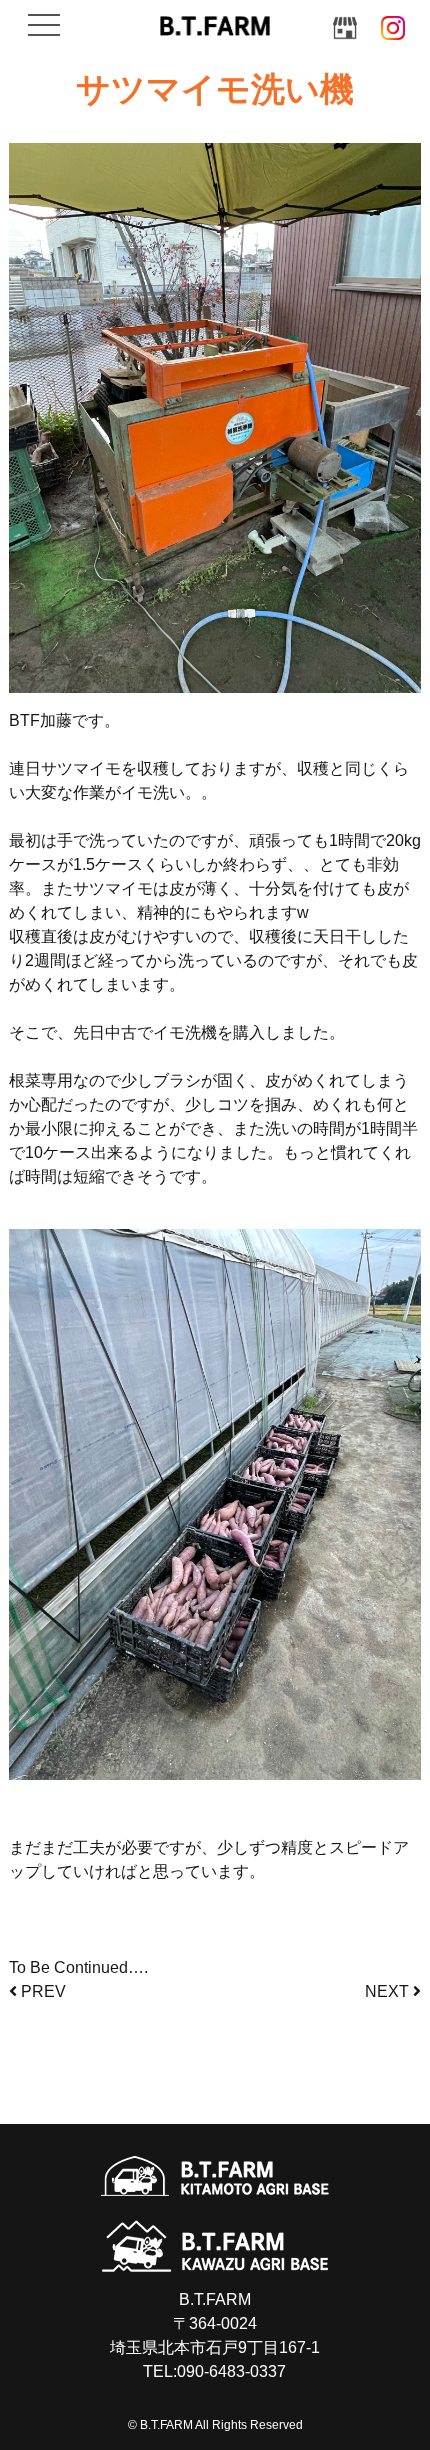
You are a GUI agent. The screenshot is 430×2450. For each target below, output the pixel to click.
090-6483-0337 (231, 2371)
